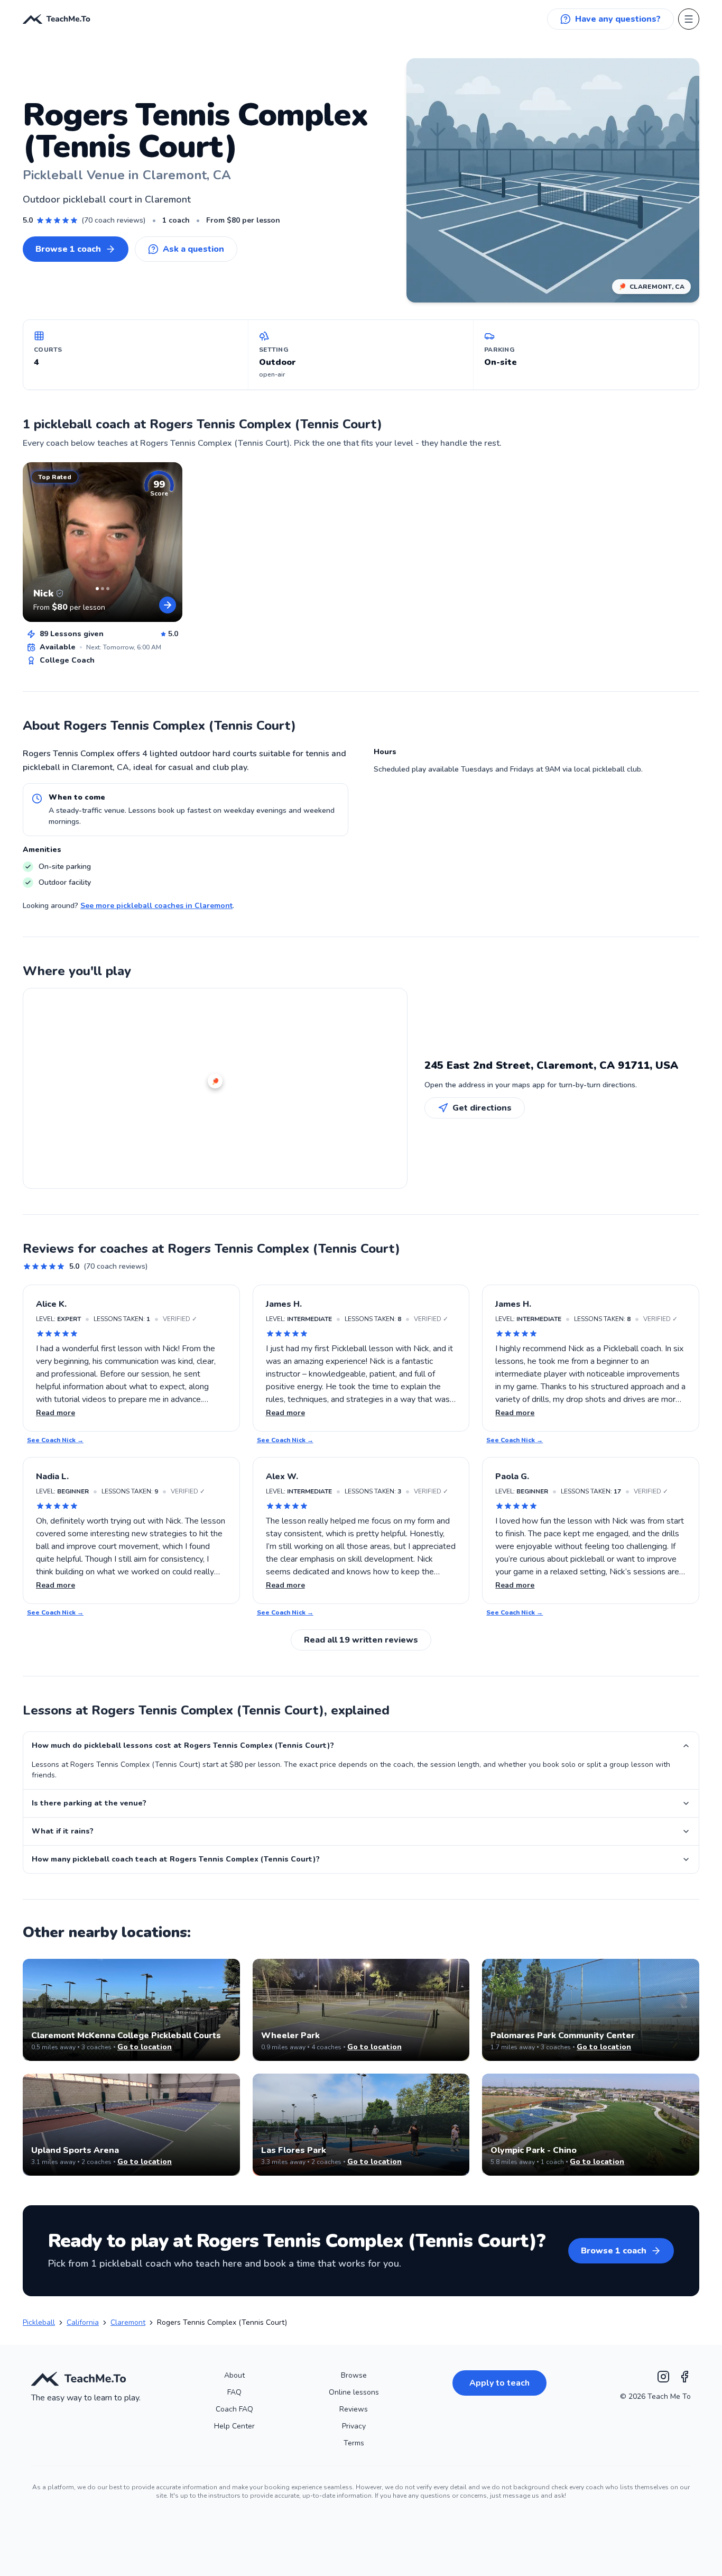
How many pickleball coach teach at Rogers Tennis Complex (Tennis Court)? (176, 1859)
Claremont (128, 2322)
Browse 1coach (68, 249)
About (234, 2375)
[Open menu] (689, 19)
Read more (55, 1413)
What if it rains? (63, 1831)
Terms (354, 2443)
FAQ (234, 2392)
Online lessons (354, 2392)
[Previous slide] (35, 542)
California (83, 2322)
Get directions (482, 1108)
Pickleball (39, 2322)
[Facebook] (684, 2377)
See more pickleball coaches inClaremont (156, 906)
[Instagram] (663, 2377)
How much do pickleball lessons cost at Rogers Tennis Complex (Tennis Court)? (183, 1745)
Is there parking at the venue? (89, 1803)
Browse (354, 2375)
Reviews (354, 2409)
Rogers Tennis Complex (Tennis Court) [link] (222, 2322)
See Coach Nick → (55, 1440)
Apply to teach (499, 2383)
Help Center (234, 2426)
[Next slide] (170, 542)
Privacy (354, 2426)
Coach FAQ (234, 2409)
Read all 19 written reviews (361, 1640)
